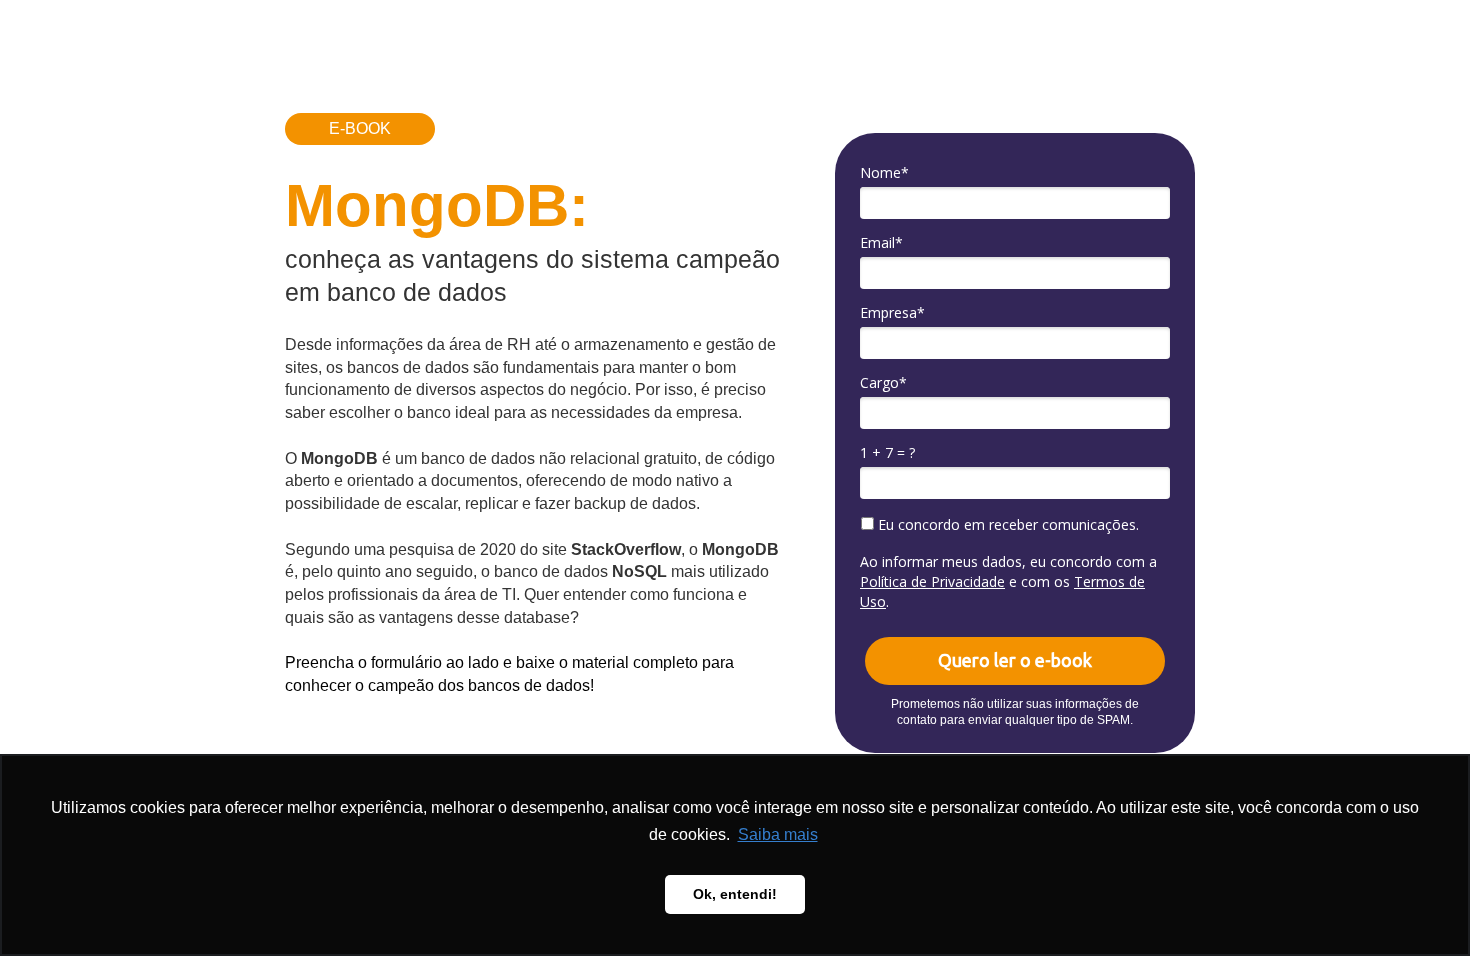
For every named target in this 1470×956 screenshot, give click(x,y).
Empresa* (892, 313)
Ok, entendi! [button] (735, 894)
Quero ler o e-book (1015, 660)
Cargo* (883, 383)
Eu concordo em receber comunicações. (1006, 525)
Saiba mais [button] (778, 834)
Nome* (884, 173)
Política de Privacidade (932, 581)
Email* (881, 243)
